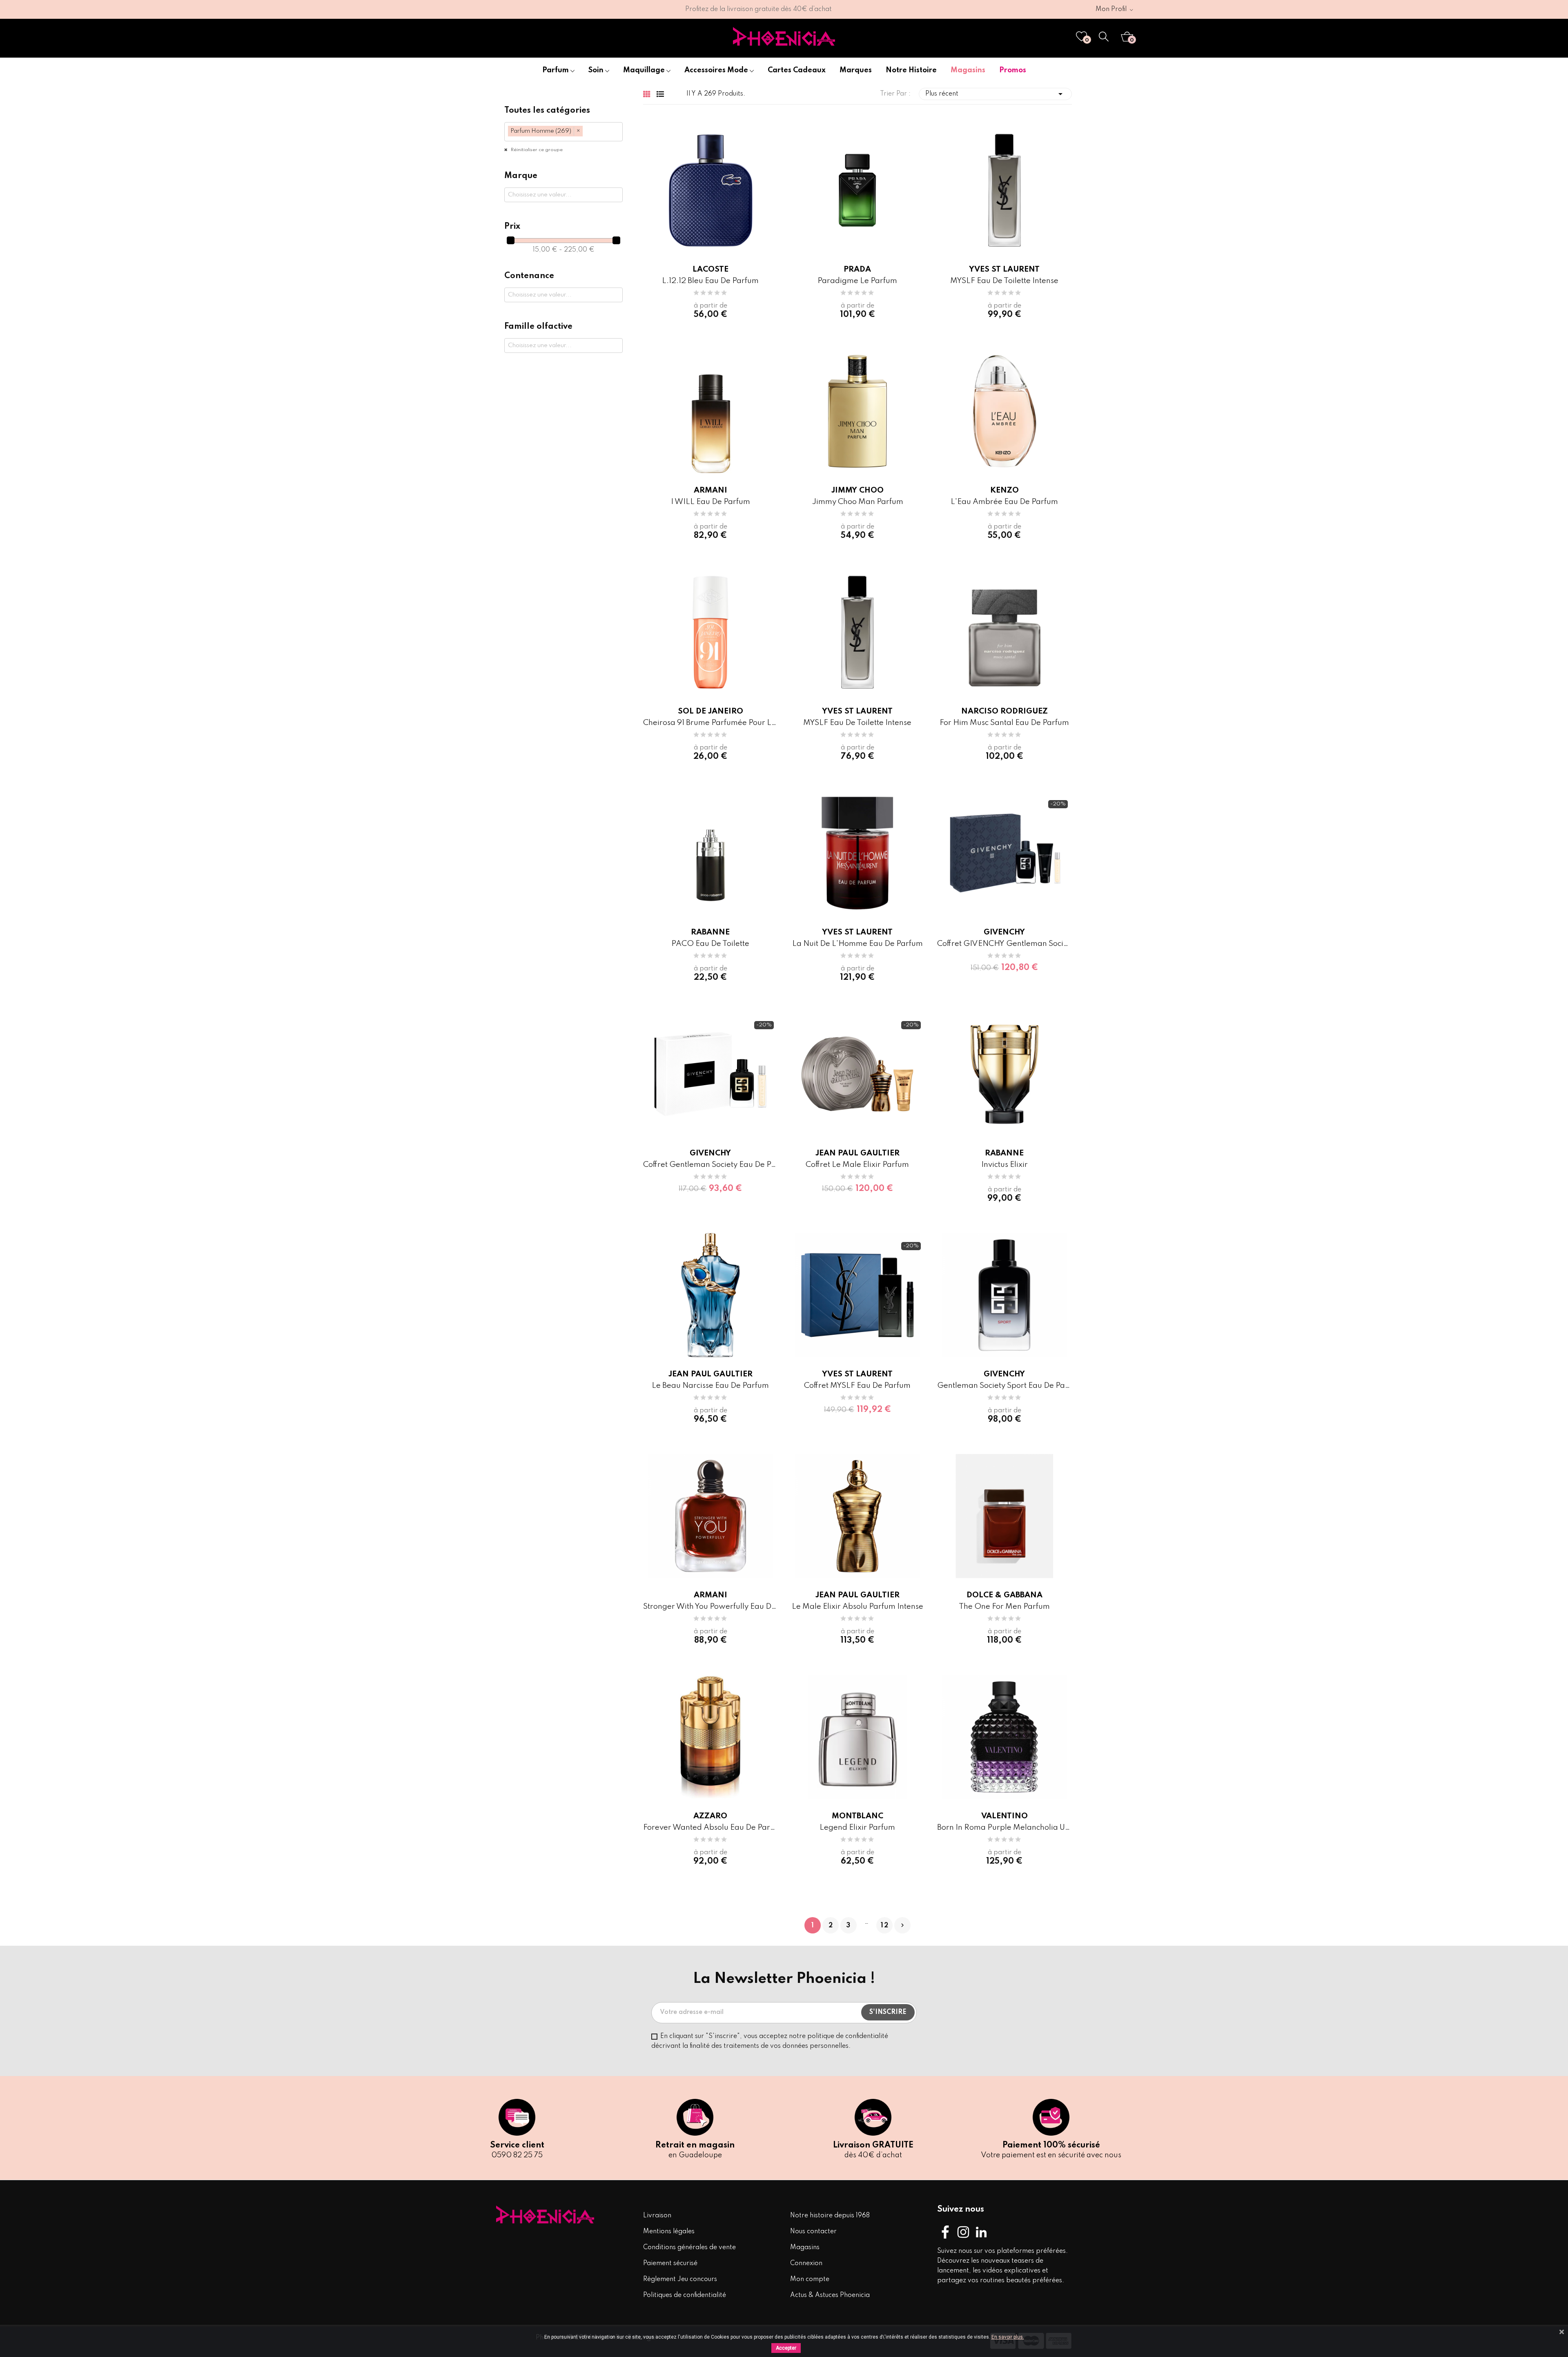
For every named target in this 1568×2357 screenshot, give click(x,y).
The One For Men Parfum (1004, 1607)
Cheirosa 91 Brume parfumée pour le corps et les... (710, 723)
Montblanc (857, 1816)
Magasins (805, 2248)
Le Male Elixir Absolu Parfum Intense (857, 1607)
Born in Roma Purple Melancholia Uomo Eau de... (1004, 1827)
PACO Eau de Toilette (710, 944)
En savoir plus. (1008, 2337)
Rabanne (710, 932)
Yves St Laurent (1004, 269)
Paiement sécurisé (670, 2263)
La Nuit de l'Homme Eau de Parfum (857, 944)
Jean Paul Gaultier (857, 1153)
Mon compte (810, 2279)
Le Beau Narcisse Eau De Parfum (710, 1386)
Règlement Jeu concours (680, 2279)
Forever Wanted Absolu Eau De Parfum (710, 1827)
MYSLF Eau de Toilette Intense (1004, 281)
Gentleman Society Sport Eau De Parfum (1004, 1386)
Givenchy (1004, 932)
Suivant (902, 1925)
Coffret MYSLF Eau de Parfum (857, 1386)
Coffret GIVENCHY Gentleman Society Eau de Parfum (1004, 944)
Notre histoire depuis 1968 (830, 2216)
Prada (857, 269)
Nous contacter (813, 2232)
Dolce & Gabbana (1004, 1595)
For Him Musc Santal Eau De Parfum (1004, 723)
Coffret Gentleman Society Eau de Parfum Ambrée (710, 1165)
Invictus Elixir (1004, 1165)
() (1087, 40)
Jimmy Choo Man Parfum (857, 502)
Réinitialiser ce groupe (536, 150)
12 (885, 1926)
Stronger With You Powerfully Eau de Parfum (710, 1607)
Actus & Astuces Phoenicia (830, 2295)
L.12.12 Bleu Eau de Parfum (710, 281)
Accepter (786, 2348)
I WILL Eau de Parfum (710, 502)
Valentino (1004, 1816)
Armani (710, 490)
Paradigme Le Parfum (857, 281)
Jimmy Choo (857, 490)
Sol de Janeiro (710, 711)
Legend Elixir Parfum (857, 1827)
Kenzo (1004, 490)
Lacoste (710, 269)
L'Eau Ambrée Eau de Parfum (1004, 502)
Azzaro (710, 1816)
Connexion (806, 2263)
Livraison (657, 2216)
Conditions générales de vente (689, 2248)
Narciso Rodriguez (1004, 711)
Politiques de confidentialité (685, 2295)
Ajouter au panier (972, 999)
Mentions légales (669, 2232)
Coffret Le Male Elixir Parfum (857, 1165)
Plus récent (995, 94)
